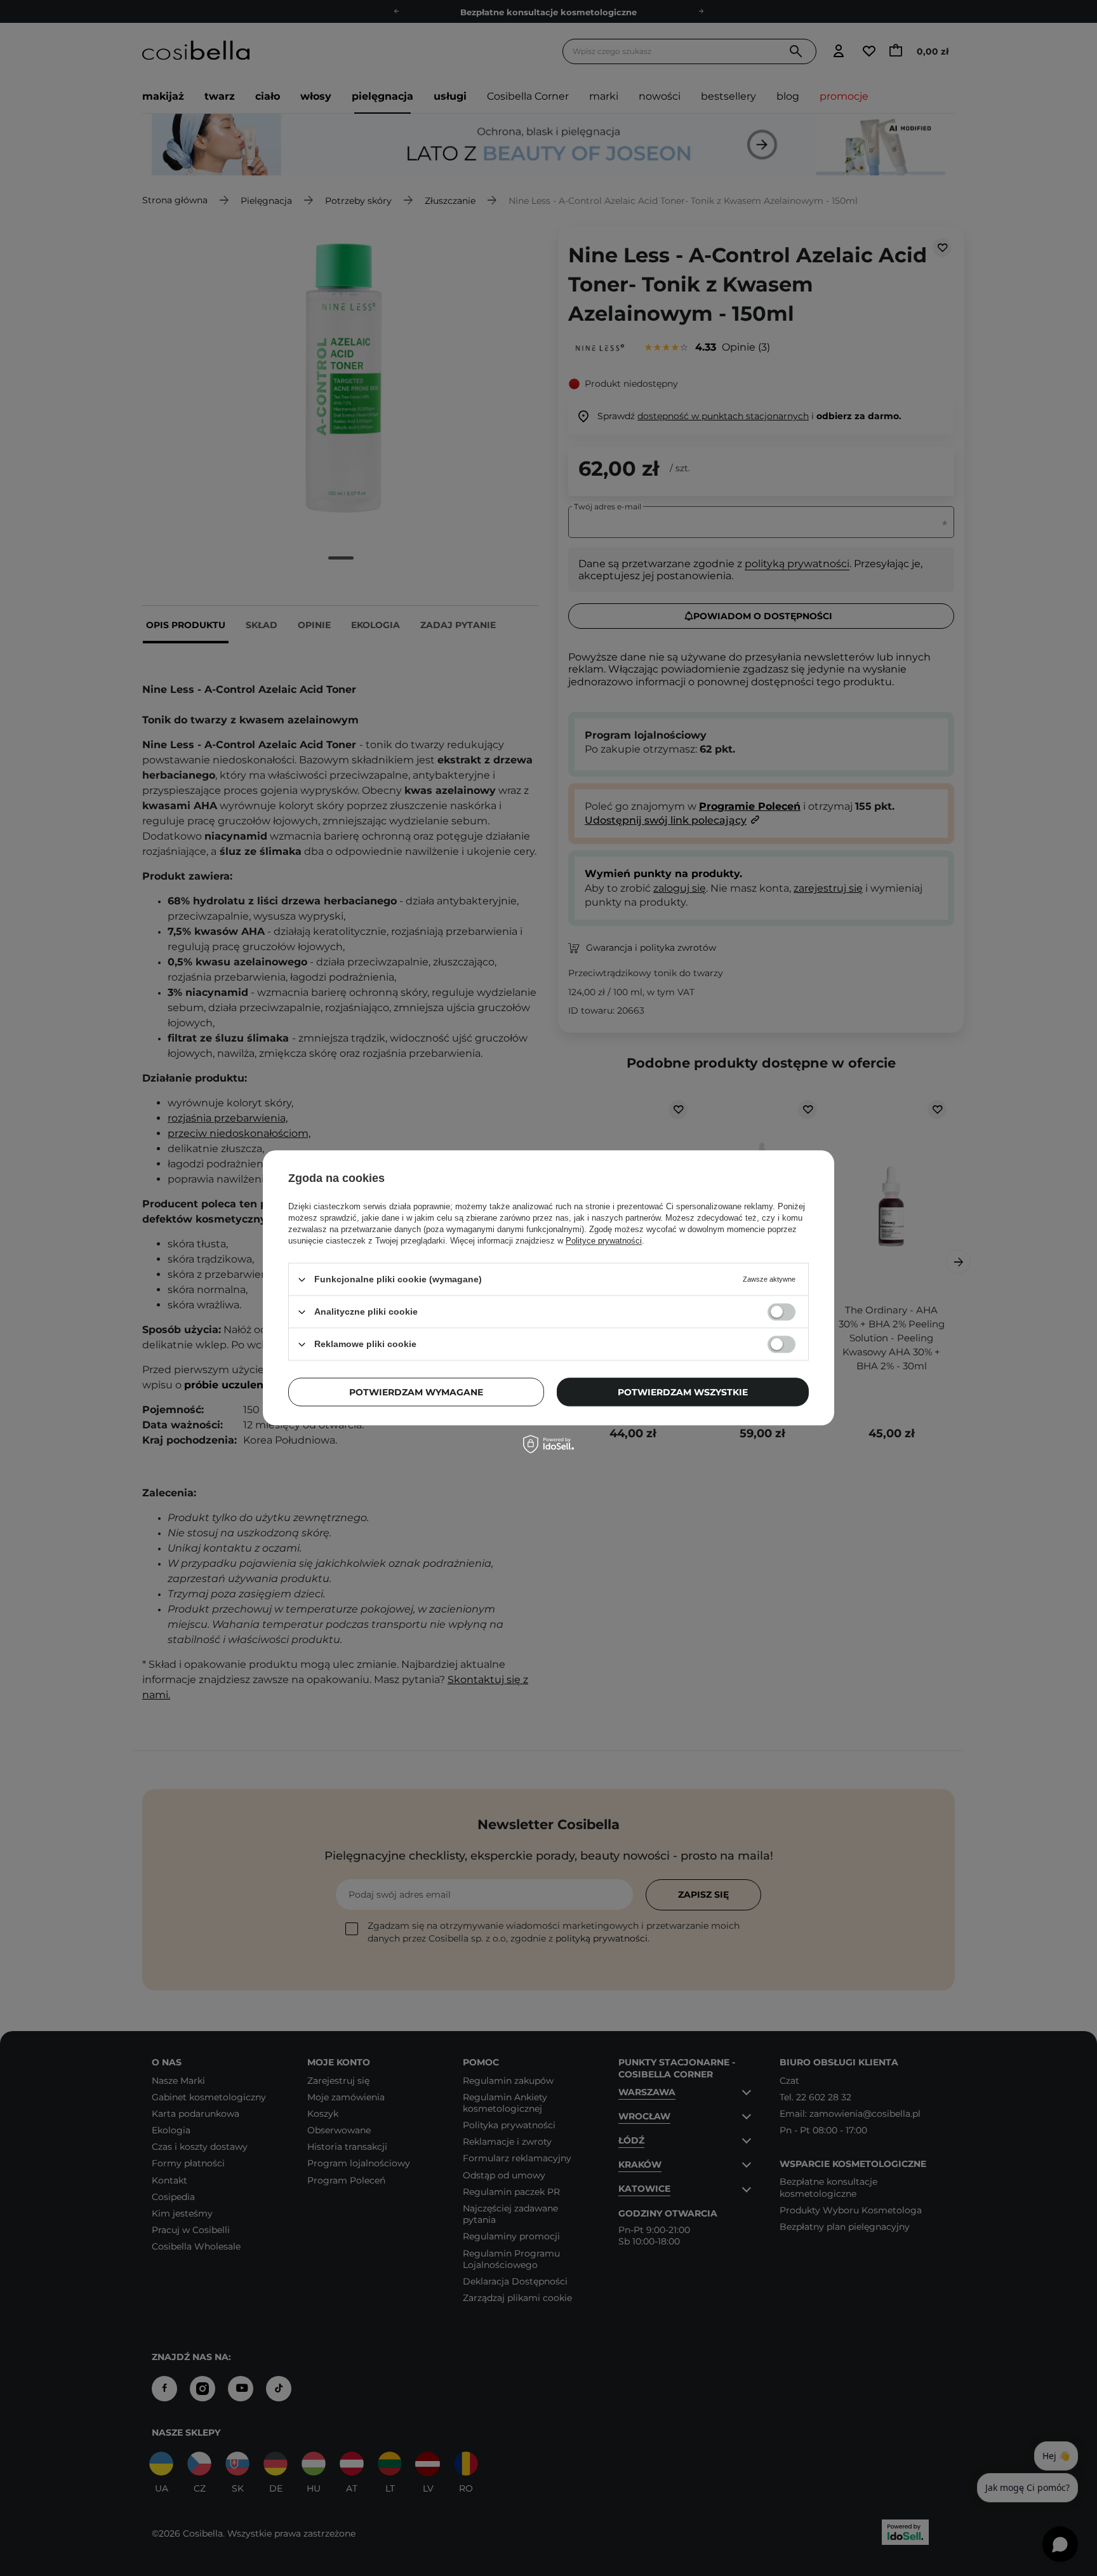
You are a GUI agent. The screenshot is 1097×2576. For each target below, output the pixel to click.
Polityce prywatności (604, 1241)
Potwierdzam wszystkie (683, 1392)
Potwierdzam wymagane (416, 1392)
